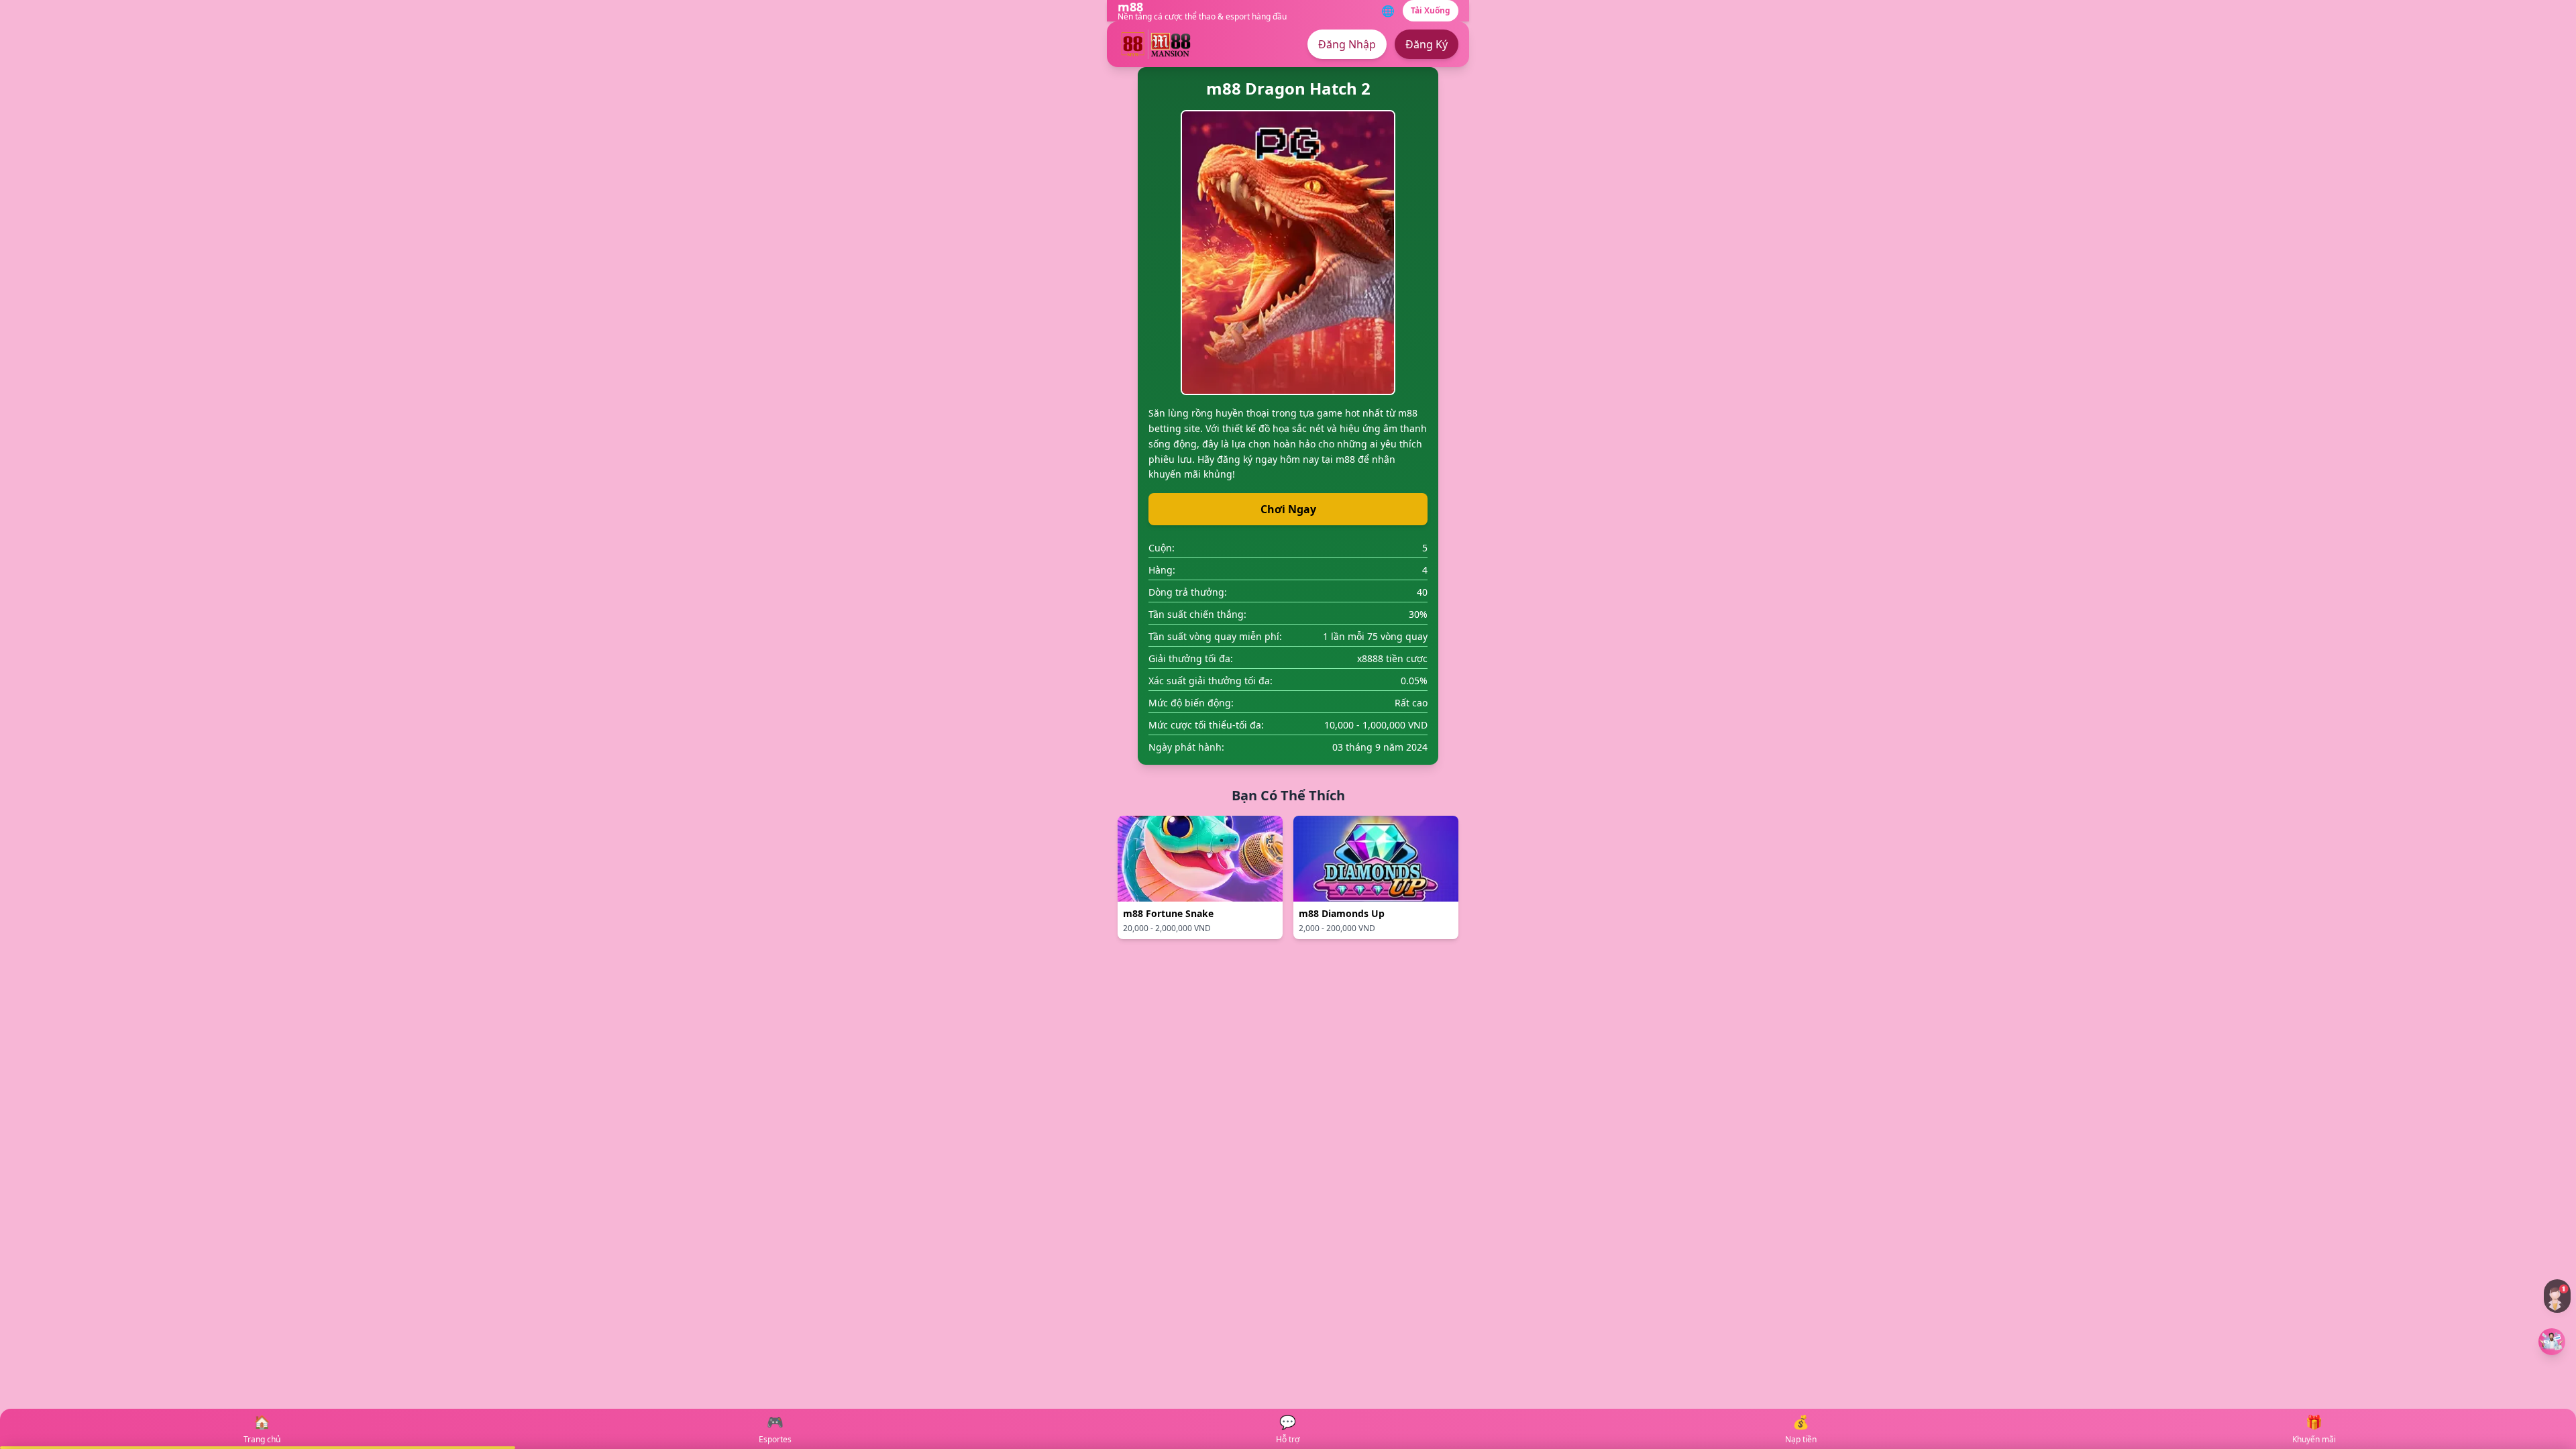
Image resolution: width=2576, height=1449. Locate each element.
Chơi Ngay (1288, 509)
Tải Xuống (1431, 10)
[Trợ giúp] (2557, 1296)
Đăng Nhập (1347, 44)
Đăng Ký (1427, 44)
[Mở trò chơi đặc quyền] (2552, 1342)
